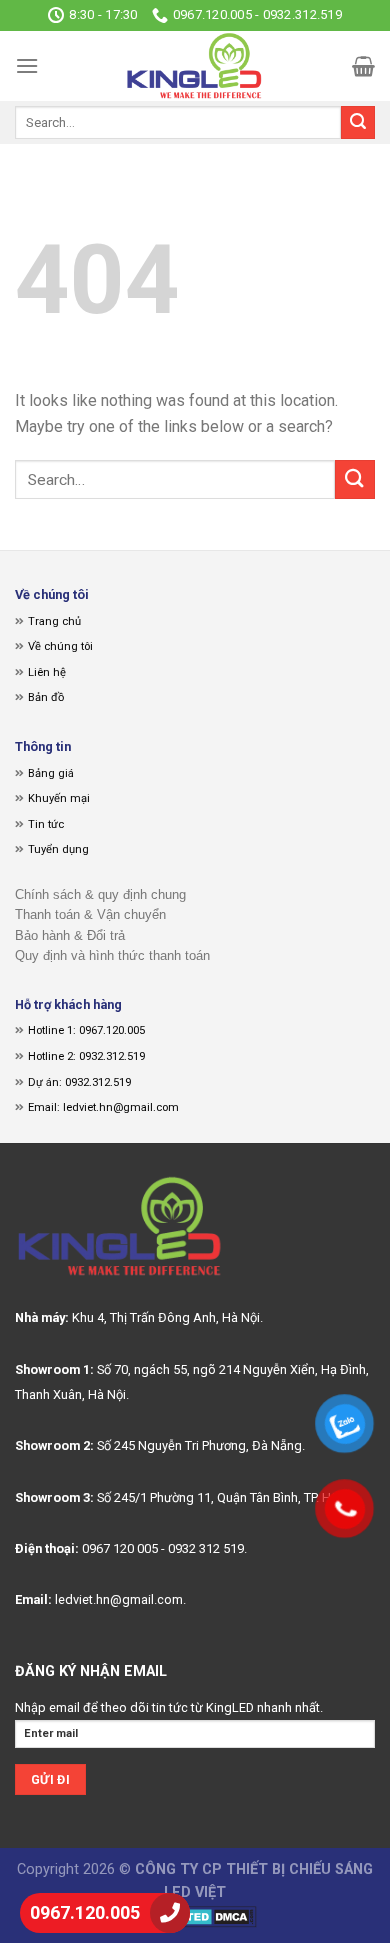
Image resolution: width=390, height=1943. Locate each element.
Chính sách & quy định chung (100, 894)
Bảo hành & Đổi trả (70, 935)
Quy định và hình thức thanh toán (112, 955)
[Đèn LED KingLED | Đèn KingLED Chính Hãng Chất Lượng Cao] (195, 66)
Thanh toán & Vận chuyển (90, 914)
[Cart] (363, 66)
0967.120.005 (85, 1912)
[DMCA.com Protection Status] (195, 1915)
